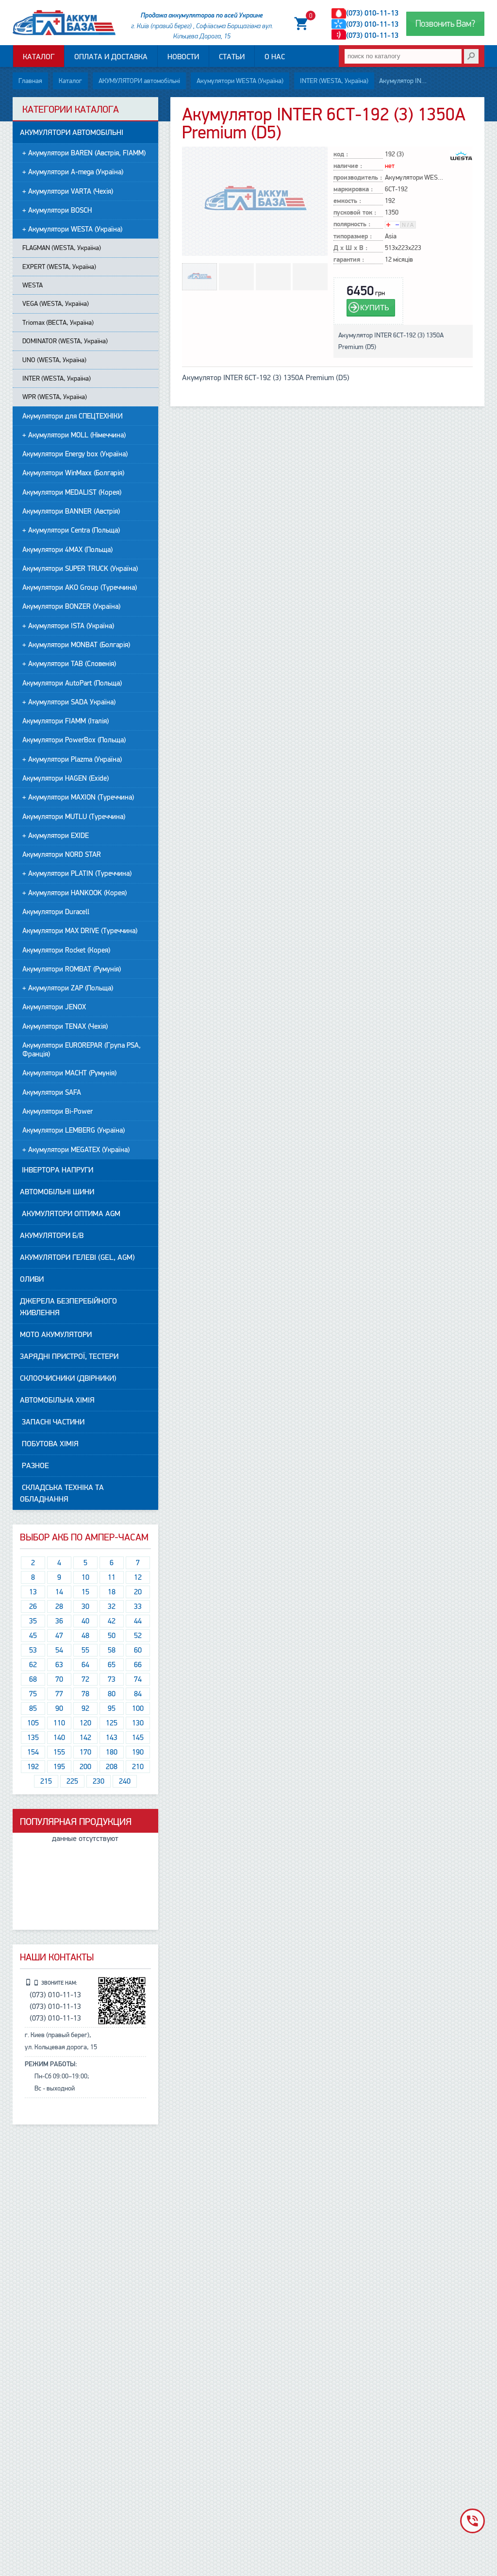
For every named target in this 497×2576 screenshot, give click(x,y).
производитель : (358, 178)
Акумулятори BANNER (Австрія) (71, 511)
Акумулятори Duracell (56, 912)
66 (138, 1665)
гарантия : (349, 260)
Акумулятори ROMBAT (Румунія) (72, 969)
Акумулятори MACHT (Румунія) (69, 1073)
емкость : (347, 201)
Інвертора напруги (57, 1170)
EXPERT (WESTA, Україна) (59, 267)
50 (112, 1636)
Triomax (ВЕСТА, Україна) (58, 323)
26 (33, 1606)
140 (59, 1738)
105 (33, 1723)
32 (112, 1606)
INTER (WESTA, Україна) (334, 81)
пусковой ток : (355, 213)
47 (59, 1636)
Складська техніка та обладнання (62, 1493)
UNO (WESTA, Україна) (54, 360)
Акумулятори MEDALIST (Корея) (72, 492)
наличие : (348, 166)
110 (59, 1723)
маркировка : (353, 190)
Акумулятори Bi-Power (58, 1111)
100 (138, 1708)
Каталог (39, 57)
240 (125, 1781)
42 (112, 1621)
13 (33, 1592)
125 (112, 1723)
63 (59, 1665)
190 (138, 1752)
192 (33, 1767)
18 (112, 1592)
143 (112, 1738)
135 (33, 1738)
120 (85, 1723)
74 (138, 1679)
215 (46, 1781)
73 (112, 1679)
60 (138, 1650)
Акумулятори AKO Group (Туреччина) (80, 587)
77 (59, 1694)
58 (112, 1650)
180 (112, 1752)
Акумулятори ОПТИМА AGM (70, 1214)
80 (112, 1694)
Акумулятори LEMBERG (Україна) (74, 1130)
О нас (275, 57)
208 (112, 1767)
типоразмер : (353, 237)
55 (85, 1650)
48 (85, 1636)
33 (138, 1606)
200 (85, 1767)
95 (112, 1708)
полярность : (352, 225)
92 (85, 1708)
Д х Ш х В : (350, 248)
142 (85, 1738)
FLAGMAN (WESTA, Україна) (62, 248)
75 (33, 1694)
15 (85, 1592)
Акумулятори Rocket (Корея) (66, 950)
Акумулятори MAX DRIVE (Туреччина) (80, 931)
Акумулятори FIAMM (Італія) (66, 721)
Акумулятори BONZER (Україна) (71, 606)
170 (85, 1752)
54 (59, 1650)
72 (85, 1679)
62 (33, 1665)
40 (85, 1621)
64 (85, 1665)
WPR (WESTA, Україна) (55, 397)
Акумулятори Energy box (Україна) (75, 454)
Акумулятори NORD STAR (62, 854)
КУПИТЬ (375, 308)
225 (72, 1781)
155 (59, 1752)
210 (138, 1767)
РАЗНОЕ (34, 1466)
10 (85, 1577)
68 (33, 1679)
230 (99, 1781)
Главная (30, 81)
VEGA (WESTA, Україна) (56, 304)
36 (59, 1621)
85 (33, 1708)
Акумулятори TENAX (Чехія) (65, 1026)
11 (112, 1577)
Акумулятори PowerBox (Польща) (74, 740)
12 (138, 1577)
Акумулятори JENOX (54, 1007)
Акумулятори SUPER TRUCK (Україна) (80, 569)
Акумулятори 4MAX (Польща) (67, 550)
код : (341, 155)
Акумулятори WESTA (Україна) (240, 81)
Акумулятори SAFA (52, 1092)
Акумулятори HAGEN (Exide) (66, 778)
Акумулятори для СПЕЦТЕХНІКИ (73, 416)
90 (59, 1708)
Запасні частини (52, 1422)
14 (59, 1592)
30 (85, 1606)
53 (33, 1650)
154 (33, 1752)
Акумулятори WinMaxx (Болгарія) (73, 473)
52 (138, 1636)
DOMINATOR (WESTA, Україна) (65, 341)
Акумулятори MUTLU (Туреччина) (74, 817)
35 (33, 1621)
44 (138, 1621)
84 (138, 1694)
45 (33, 1636)
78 (85, 1694)
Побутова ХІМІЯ (49, 1444)
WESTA (33, 285)
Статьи (232, 57)
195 (59, 1767)
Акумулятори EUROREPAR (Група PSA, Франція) (82, 1050)
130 (138, 1723)
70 (59, 1679)
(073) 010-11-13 (372, 13)
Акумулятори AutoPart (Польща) (72, 683)
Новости (183, 57)
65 (112, 1665)
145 (138, 1738)
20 (138, 1592)
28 (59, 1606)
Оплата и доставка (111, 57)
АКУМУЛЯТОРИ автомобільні (139, 81)
